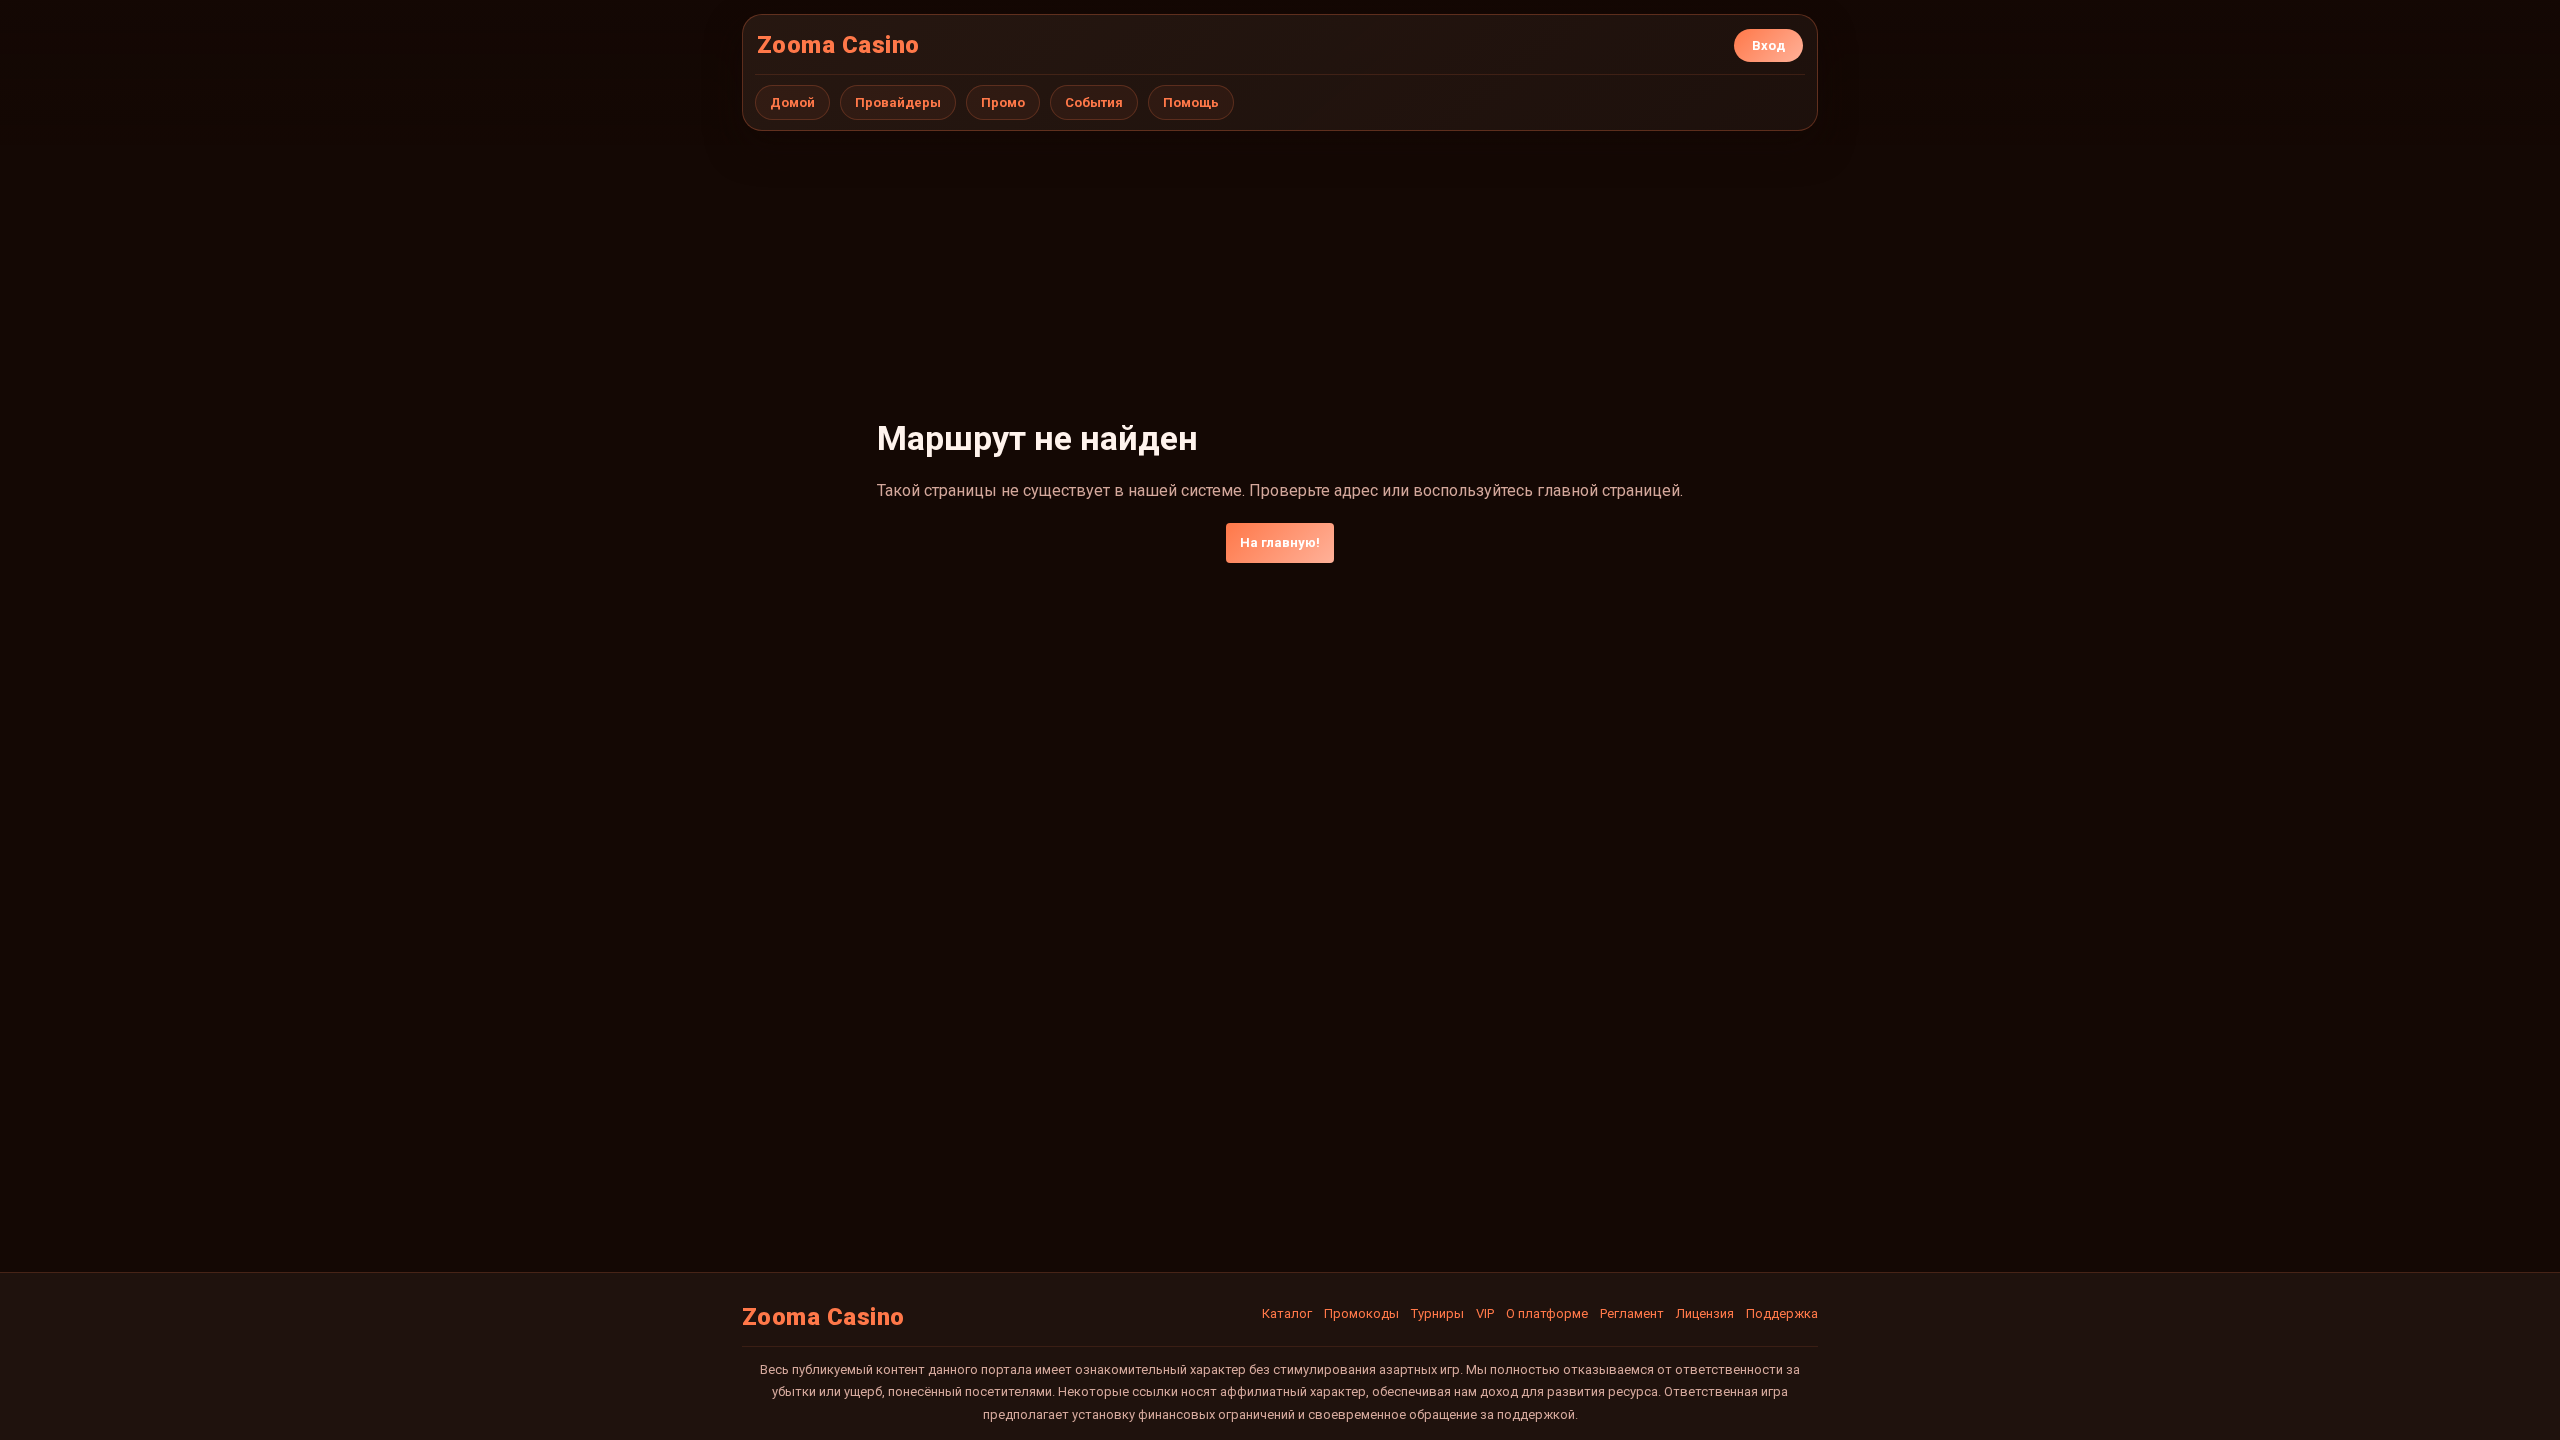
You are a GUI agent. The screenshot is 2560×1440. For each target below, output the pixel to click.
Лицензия (1705, 1313)
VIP (1485, 1313)
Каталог (1287, 1313)
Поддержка (1782, 1313)
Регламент (1632, 1313)
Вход (1768, 45)
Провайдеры (898, 102)
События (1094, 102)
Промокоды (1361, 1313)
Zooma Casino (838, 45)
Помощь (1191, 102)
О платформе (1547, 1313)
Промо (1003, 102)
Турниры (1437, 1313)
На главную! (1280, 542)
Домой (792, 102)
